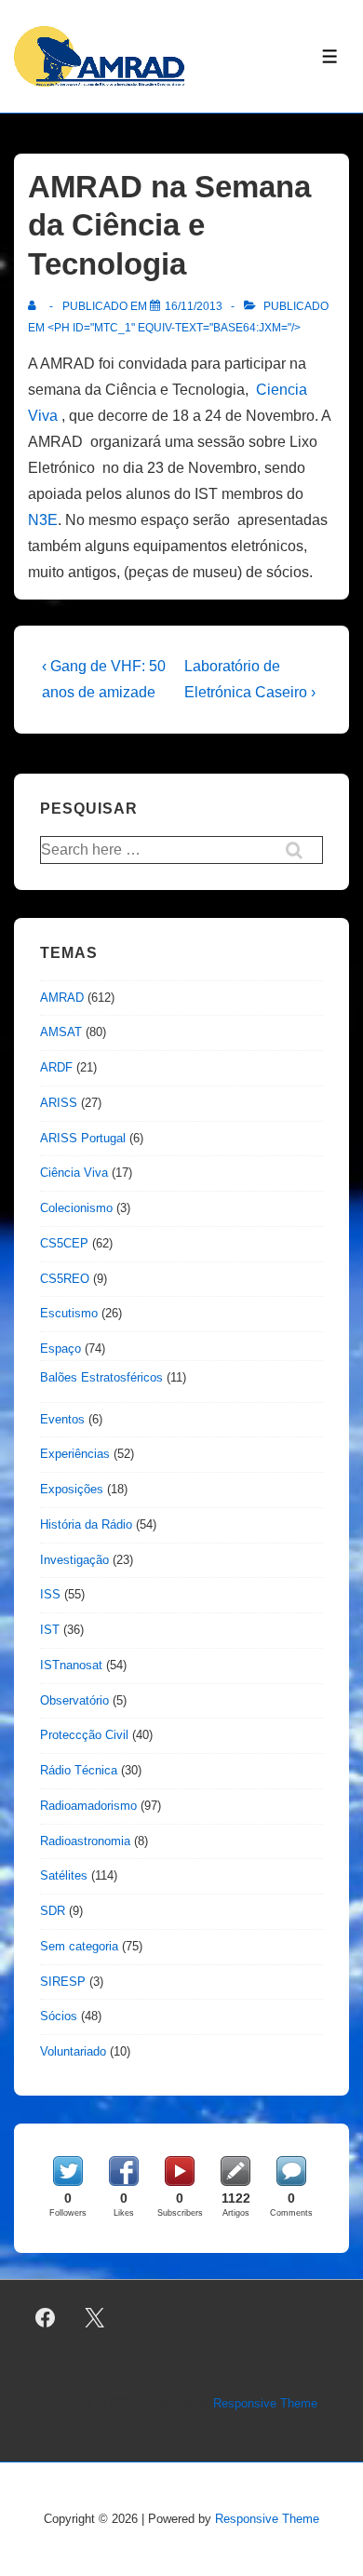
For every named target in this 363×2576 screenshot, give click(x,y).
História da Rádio (86, 1524)
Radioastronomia (85, 1841)
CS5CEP (64, 1243)
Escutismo (69, 1313)
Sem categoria (79, 1946)
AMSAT (61, 1032)
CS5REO (65, 1279)
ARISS (59, 1103)
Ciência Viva (74, 1173)
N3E (43, 520)
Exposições (72, 1489)
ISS (50, 1594)
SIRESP (63, 1982)
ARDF (56, 1067)
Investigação (74, 1560)
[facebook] (46, 2318)
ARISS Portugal (83, 1138)
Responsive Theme (265, 2403)
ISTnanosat (71, 1665)
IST (50, 1630)
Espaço (60, 1349)
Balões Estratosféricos (101, 1377)
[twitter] (95, 2318)
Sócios (59, 2016)
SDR (53, 1911)
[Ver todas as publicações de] (36, 306)
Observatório (74, 1700)
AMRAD (62, 998)
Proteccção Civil (84, 1735)
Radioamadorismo (88, 1806)
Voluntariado (73, 2051)
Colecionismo (76, 1208)
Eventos (62, 1419)
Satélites (64, 1875)
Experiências (75, 1454)
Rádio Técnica (79, 1770)
